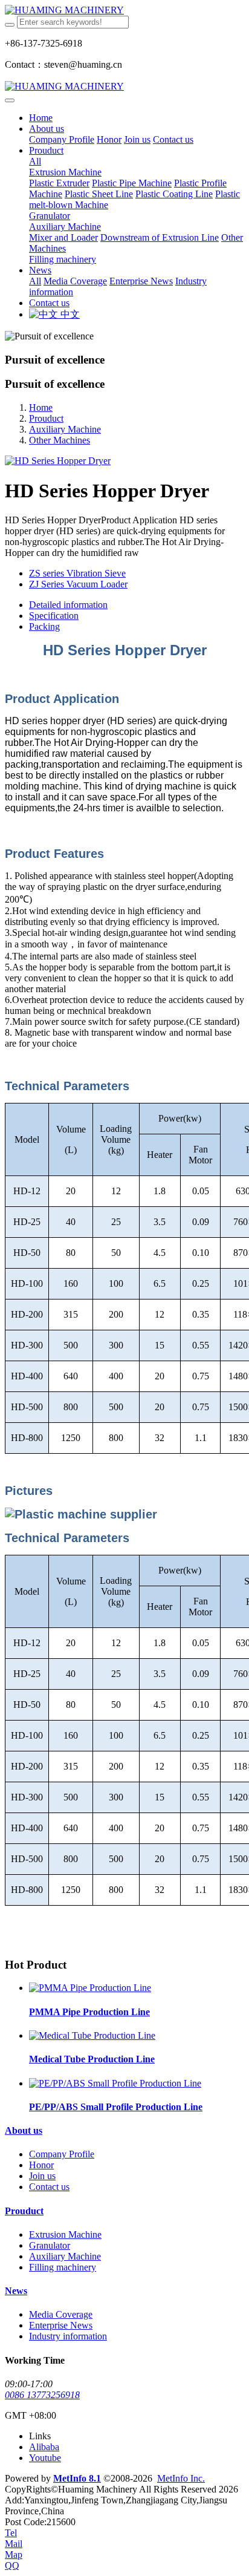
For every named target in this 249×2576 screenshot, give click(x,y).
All (35, 161)
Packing (44, 626)
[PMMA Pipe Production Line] (90, 1988)
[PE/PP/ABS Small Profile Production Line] (115, 2083)
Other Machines (60, 440)
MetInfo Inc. (181, 2478)
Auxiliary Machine (65, 429)
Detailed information (68, 605)
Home (41, 118)
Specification (54, 616)
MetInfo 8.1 (77, 2478)
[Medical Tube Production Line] (92, 2035)
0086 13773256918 (42, 2395)
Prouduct (46, 418)
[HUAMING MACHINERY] (124, 10)
